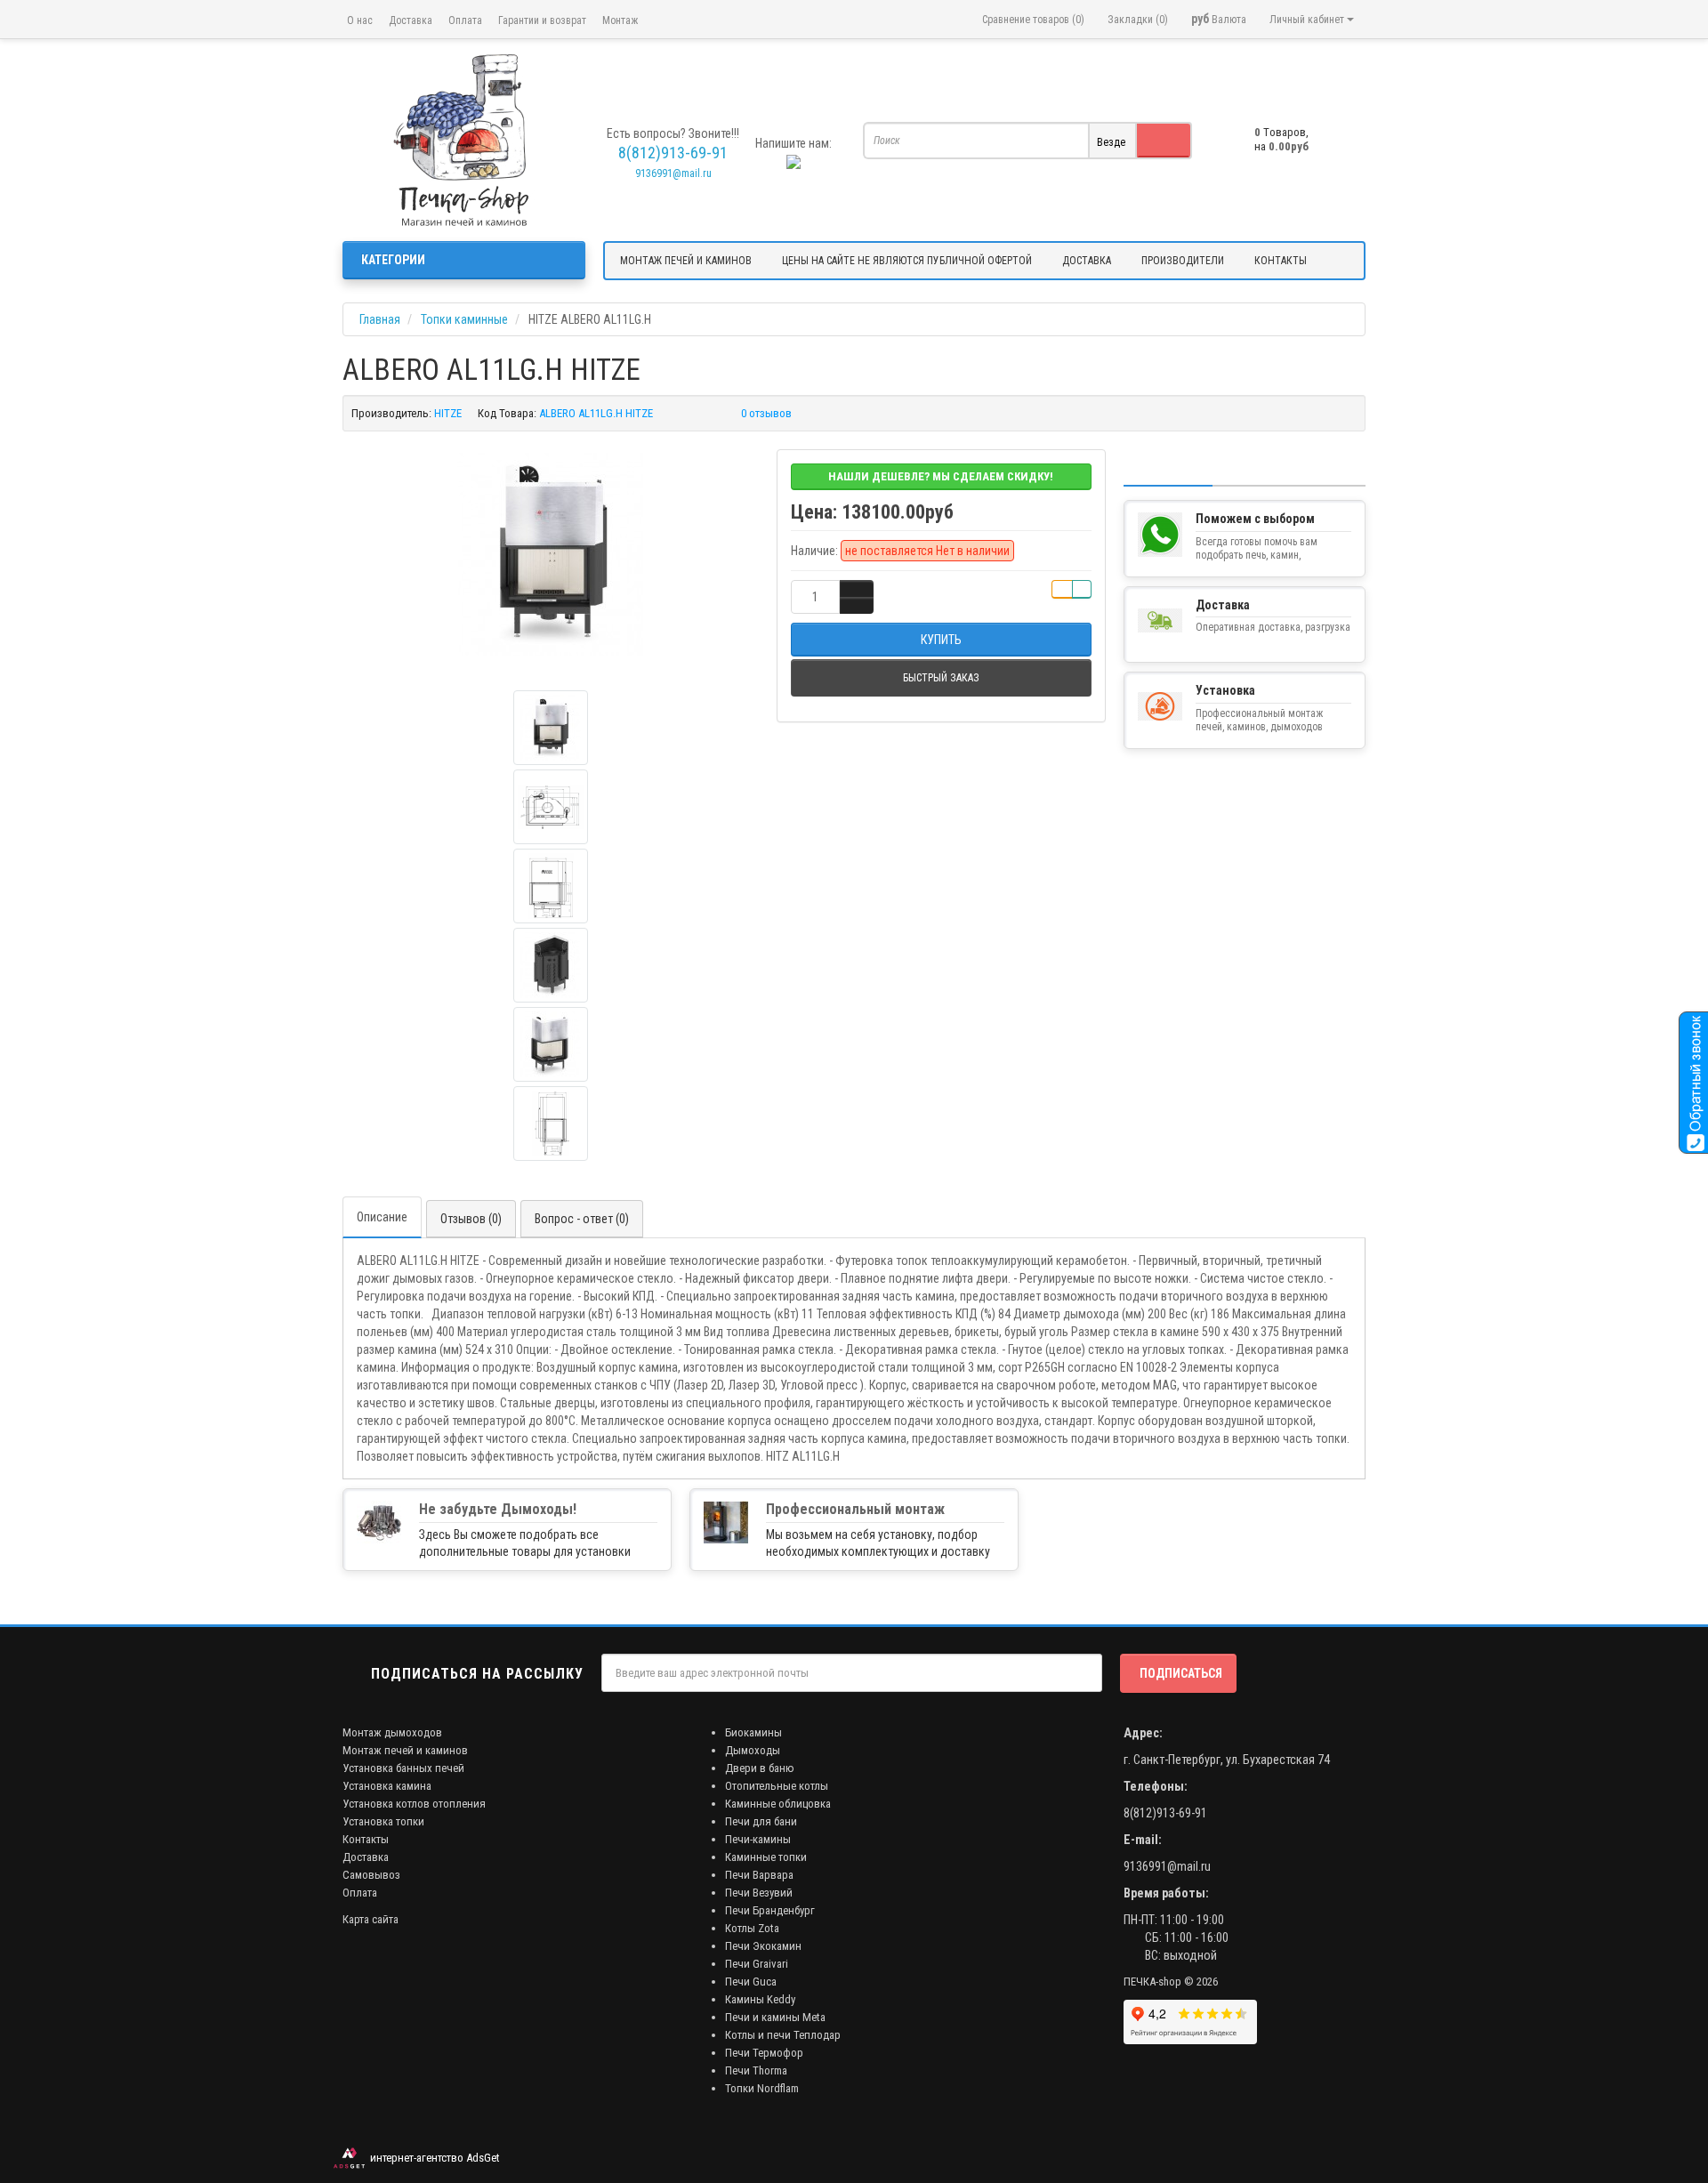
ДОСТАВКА (1087, 261)
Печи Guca (751, 1982)
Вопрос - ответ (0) (582, 1219)
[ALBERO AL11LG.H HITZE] (551, 554)
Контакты (366, 1839)
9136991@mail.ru (673, 173)
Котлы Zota (752, 1928)
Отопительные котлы (777, 1786)
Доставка (411, 20)
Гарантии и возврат (542, 20)
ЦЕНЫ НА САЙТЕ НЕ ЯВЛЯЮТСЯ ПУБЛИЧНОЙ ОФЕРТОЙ (907, 261)
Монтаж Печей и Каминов (686, 261)
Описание (382, 1217)
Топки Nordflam (762, 2088)
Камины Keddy (760, 1999)
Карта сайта (371, 1919)
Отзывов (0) (471, 1219)
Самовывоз (371, 1875)
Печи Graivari (757, 1964)
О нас (360, 20)
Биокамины (753, 1732)
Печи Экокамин (763, 1946)
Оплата (465, 20)
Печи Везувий (759, 1893)
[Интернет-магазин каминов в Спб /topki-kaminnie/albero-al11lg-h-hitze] (464, 140)
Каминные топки (766, 1857)
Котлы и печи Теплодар (783, 2035)
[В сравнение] (1082, 589)
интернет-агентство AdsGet (432, 2158)
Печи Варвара (759, 1875)
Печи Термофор (764, 2053)
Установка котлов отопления (414, 1804)
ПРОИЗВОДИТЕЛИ (1183, 261)
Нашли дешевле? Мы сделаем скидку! (941, 476)
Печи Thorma (756, 2070)
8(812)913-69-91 (1165, 1813)
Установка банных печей (403, 1768)
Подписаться (1181, 1673)
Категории (393, 260)
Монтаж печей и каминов (405, 1750)
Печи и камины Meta (775, 2017)
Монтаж (620, 20)
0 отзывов (766, 413)
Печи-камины (758, 1839)
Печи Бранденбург (770, 1910)
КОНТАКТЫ (1281, 261)
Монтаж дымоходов (392, 1732)
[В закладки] (1062, 589)
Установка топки (383, 1821)
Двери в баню (760, 1768)
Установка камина (387, 1786)
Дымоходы (753, 1750)
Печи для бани (761, 1821)
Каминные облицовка (778, 1804)
